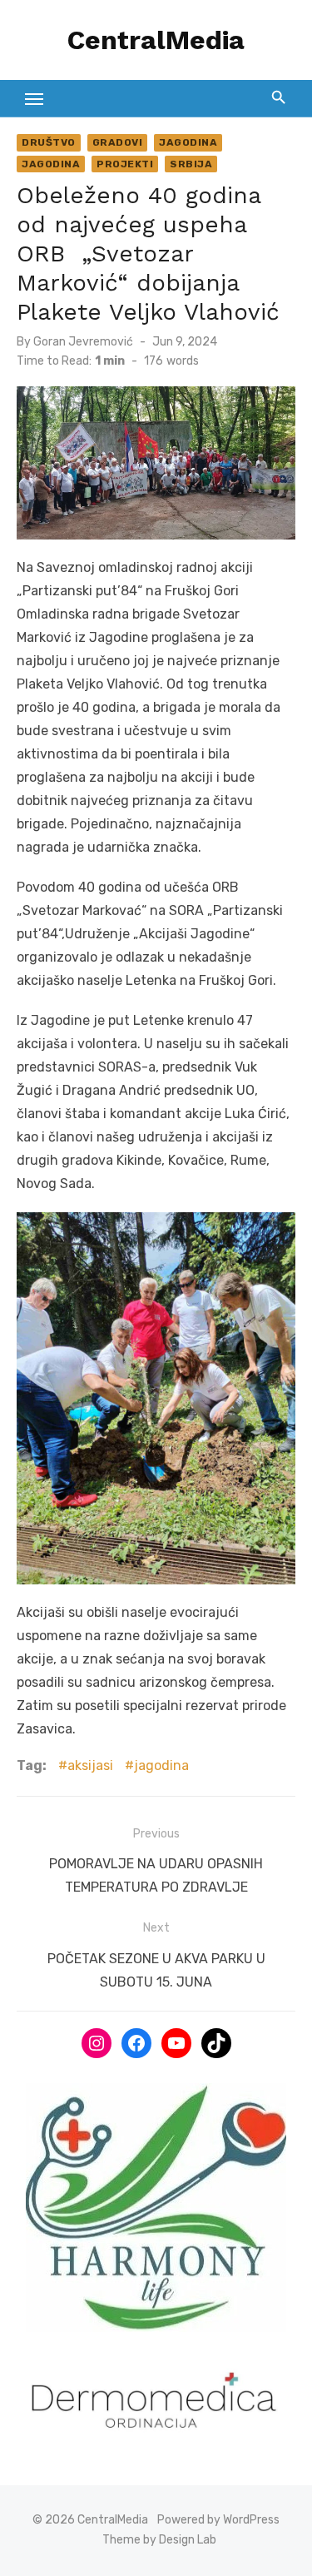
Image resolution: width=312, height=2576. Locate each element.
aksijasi (90, 1765)
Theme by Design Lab (159, 2540)
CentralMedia (156, 40)
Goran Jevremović (83, 342)
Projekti (125, 164)
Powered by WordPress (218, 2520)
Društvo (49, 142)
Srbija (191, 164)
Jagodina (188, 142)
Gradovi (118, 142)
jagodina (161, 1765)
